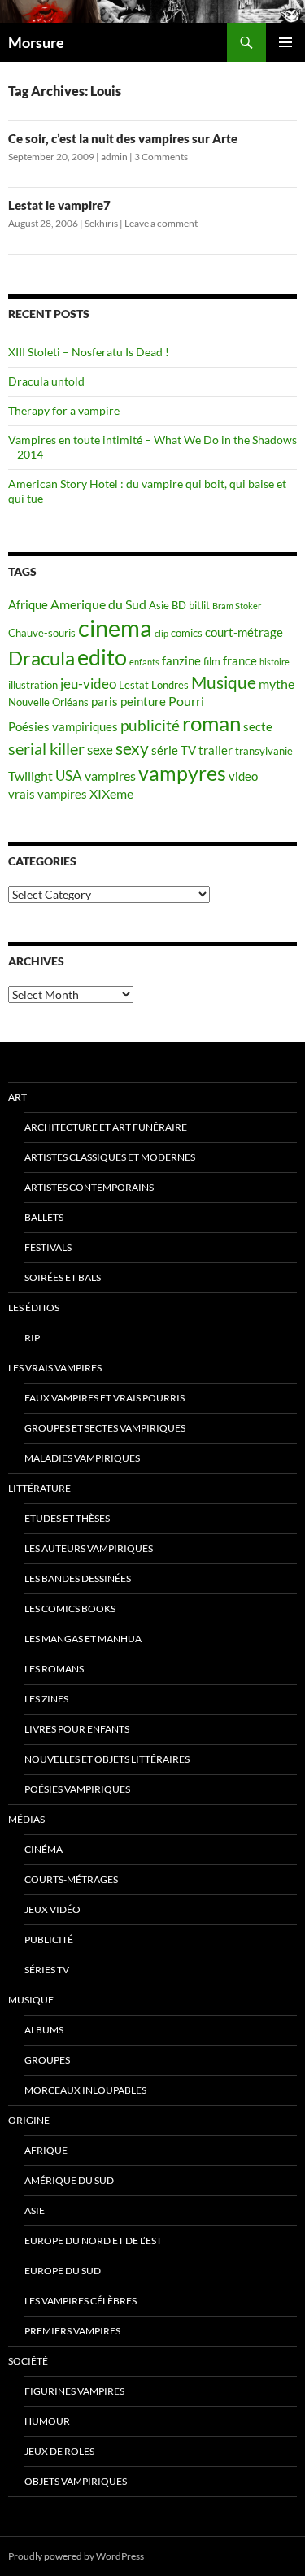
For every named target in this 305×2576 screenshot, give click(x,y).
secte (258, 727)
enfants (144, 662)
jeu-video (88, 684)
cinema (115, 628)
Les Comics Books (70, 1608)
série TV (174, 750)
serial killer (46, 749)
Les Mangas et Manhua (83, 1639)
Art (17, 1097)
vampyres (182, 773)
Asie (159, 605)
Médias (26, 1819)
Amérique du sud (69, 2180)
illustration (33, 685)
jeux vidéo (52, 1909)
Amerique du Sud (98, 604)
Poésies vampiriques (63, 727)
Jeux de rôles (59, 2451)
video (243, 776)
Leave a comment (161, 223)
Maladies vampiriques (82, 1458)
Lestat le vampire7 (59, 205)
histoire (274, 662)
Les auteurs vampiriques (89, 1548)
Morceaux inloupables (85, 2090)
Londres (170, 685)
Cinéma (44, 1849)
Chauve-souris (42, 633)
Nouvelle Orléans (48, 702)
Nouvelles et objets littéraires (107, 1759)
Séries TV (47, 1970)
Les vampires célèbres (81, 2301)
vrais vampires (48, 794)
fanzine (181, 661)
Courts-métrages (71, 1879)
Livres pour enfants (77, 1729)
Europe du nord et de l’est (93, 2240)
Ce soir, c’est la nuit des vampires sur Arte (123, 138)
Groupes (47, 2060)
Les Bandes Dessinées (78, 1578)
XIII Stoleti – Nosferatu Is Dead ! (89, 352)
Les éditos (34, 1308)
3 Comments (161, 157)
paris (105, 702)
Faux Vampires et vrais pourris (105, 1398)
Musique (224, 682)
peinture (143, 702)
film (212, 661)
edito (102, 657)
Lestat (134, 685)
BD (179, 605)
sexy (132, 748)
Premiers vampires (72, 2331)
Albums (44, 2030)
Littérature (39, 1488)
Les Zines (46, 1699)
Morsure (36, 42)
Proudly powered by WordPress (76, 2556)
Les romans (54, 1669)
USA (69, 776)
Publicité (49, 1940)
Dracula (41, 658)
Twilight (30, 776)
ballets (44, 1217)
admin (114, 157)
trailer (216, 750)
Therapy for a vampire (64, 410)
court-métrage (244, 632)
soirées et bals (63, 1277)
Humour (47, 2421)
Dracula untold (46, 381)
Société (28, 2361)
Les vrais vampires (55, 1368)
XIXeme (111, 793)
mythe (277, 684)
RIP (32, 1338)
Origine (29, 2120)
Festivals (48, 1247)
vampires (110, 776)
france (240, 661)
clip (161, 633)
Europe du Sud (63, 2271)
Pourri (186, 701)
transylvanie (264, 751)
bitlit (199, 605)
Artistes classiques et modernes (110, 1157)
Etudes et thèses (67, 1518)
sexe (100, 750)
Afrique (28, 605)
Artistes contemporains (89, 1187)
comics (187, 633)
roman (211, 723)
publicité (150, 726)
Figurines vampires (74, 2391)
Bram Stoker (237, 606)
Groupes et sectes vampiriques (105, 1428)
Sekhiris (101, 223)
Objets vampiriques (76, 2481)
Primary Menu (285, 42)
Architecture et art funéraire (106, 1127)
